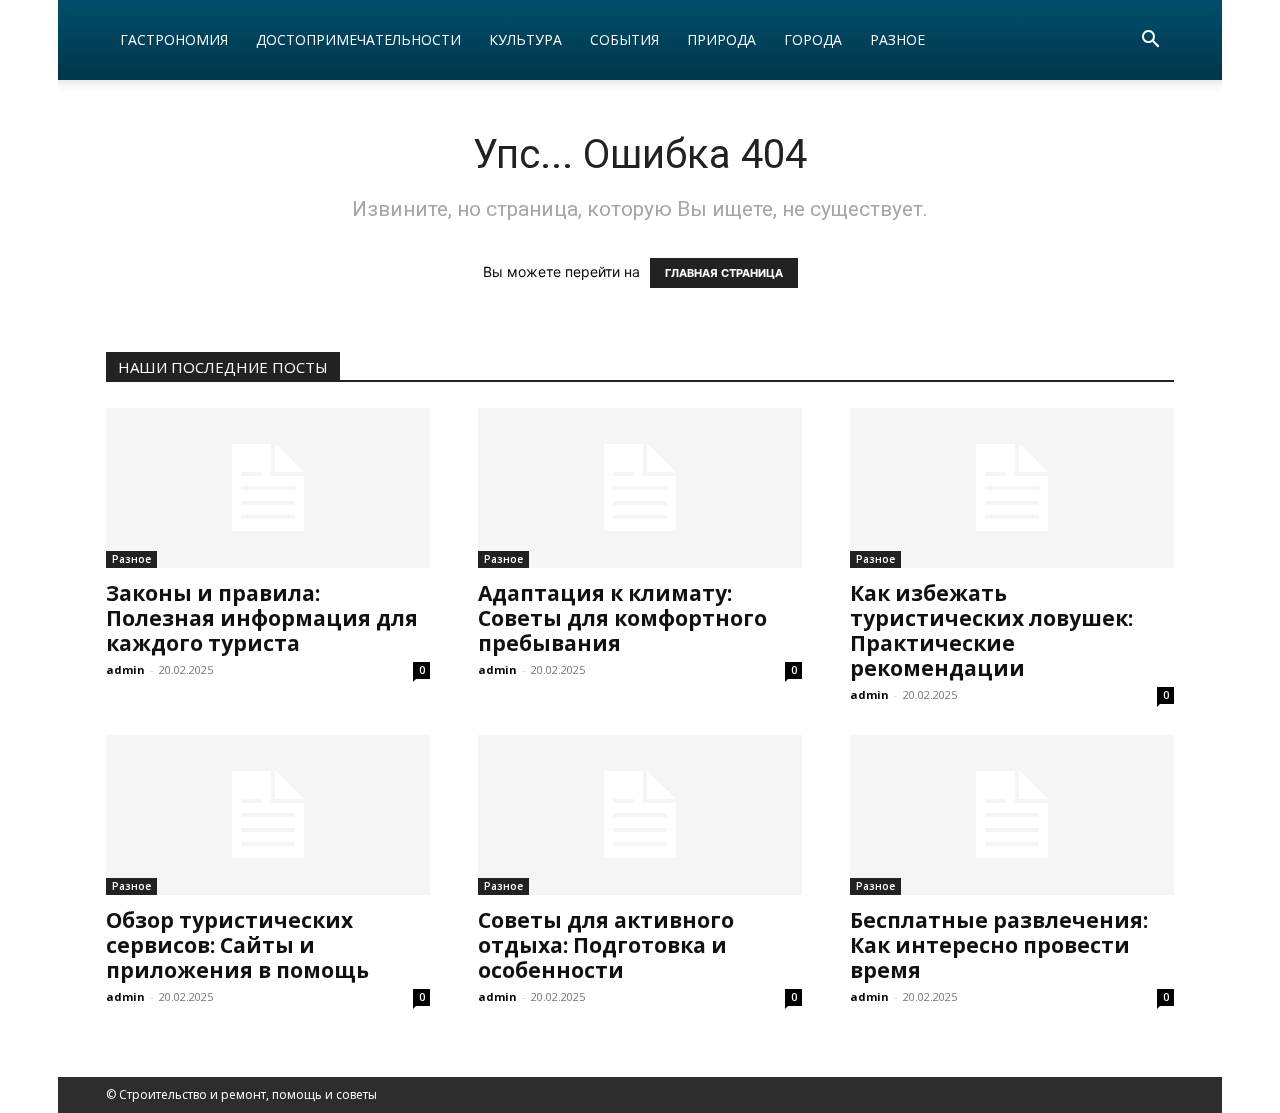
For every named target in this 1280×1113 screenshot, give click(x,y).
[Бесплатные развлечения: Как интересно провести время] (1012, 815)
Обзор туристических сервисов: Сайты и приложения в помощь (237, 945)
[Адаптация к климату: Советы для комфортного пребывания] (640, 488)
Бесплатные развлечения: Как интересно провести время (999, 945)
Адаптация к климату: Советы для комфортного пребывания (622, 618)
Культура (525, 39)
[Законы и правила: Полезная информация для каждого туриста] (268, 488)
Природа (721, 39)
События (624, 39)
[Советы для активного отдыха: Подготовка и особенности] (640, 815)
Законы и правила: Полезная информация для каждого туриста (262, 618)
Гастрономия (174, 39)
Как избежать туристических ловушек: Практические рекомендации (991, 630)
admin (125, 669)
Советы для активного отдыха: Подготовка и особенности (606, 945)
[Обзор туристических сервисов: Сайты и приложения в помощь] (268, 815)
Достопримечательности (358, 39)
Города (813, 39)
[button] (1150, 41)
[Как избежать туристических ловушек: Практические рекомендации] (1012, 488)
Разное (897, 39)
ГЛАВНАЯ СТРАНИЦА (724, 273)
